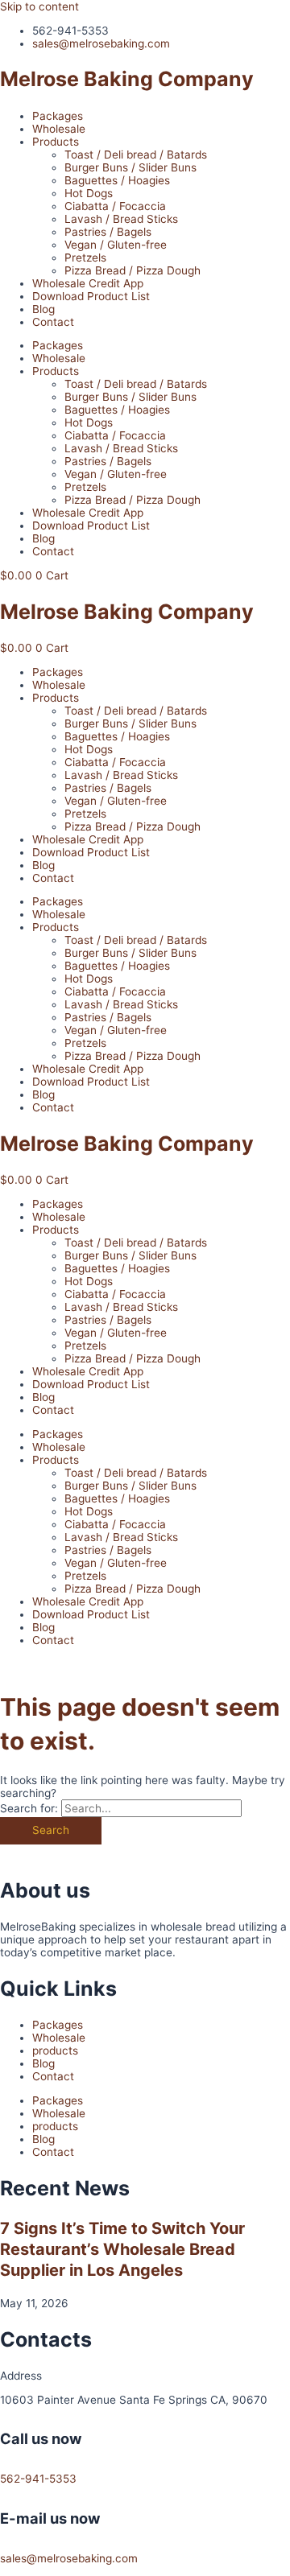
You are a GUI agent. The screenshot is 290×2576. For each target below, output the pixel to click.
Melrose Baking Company (127, 79)
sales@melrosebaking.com (69, 2558)
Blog (43, 309)
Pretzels (85, 258)
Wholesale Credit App (88, 283)
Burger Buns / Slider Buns (130, 167)
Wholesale (59, 129)
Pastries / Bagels (108, 232)
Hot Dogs (89, 193)
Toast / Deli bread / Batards (136, 155)
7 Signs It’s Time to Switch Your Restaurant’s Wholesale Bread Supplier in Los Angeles (122, 2249)
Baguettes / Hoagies (117, 180)
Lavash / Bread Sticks (121, 219)
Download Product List (91, 296)
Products (56, 142)
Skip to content (39, 6)
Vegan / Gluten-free (116, 245)
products (55, 2050)
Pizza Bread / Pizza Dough (133, 270)
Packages (58, 116)
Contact (53, 322)
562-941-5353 (38, 2479)
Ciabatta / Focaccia (115, 206)
